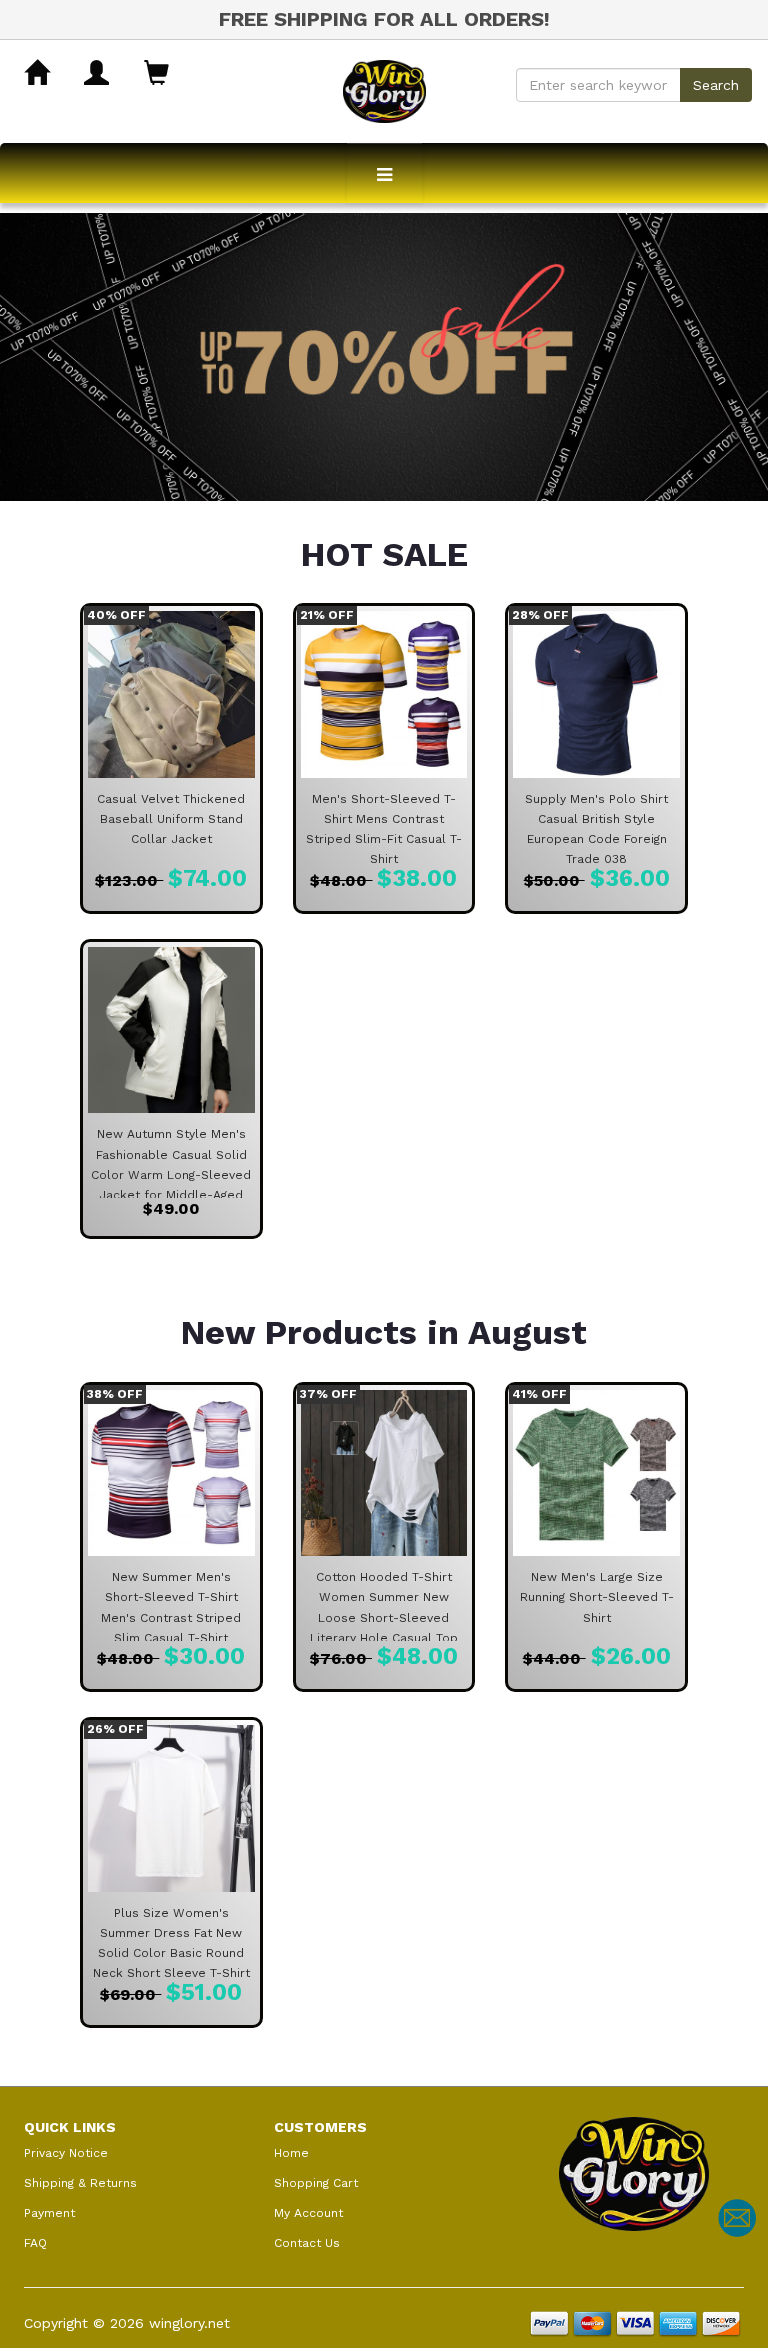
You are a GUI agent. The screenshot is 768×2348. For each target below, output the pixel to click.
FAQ (35, 2243)
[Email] (737, 2218)
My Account (308, 2213)
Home (291, 2153)
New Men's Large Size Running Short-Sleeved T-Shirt (597, 1597)
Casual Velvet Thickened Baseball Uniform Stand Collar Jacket (171, 819)
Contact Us (307, 2243)
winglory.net (189, 2323)
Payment (49, 2213)
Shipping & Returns (80, 2183)
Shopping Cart (316, 2183)
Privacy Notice (66, 2153)
